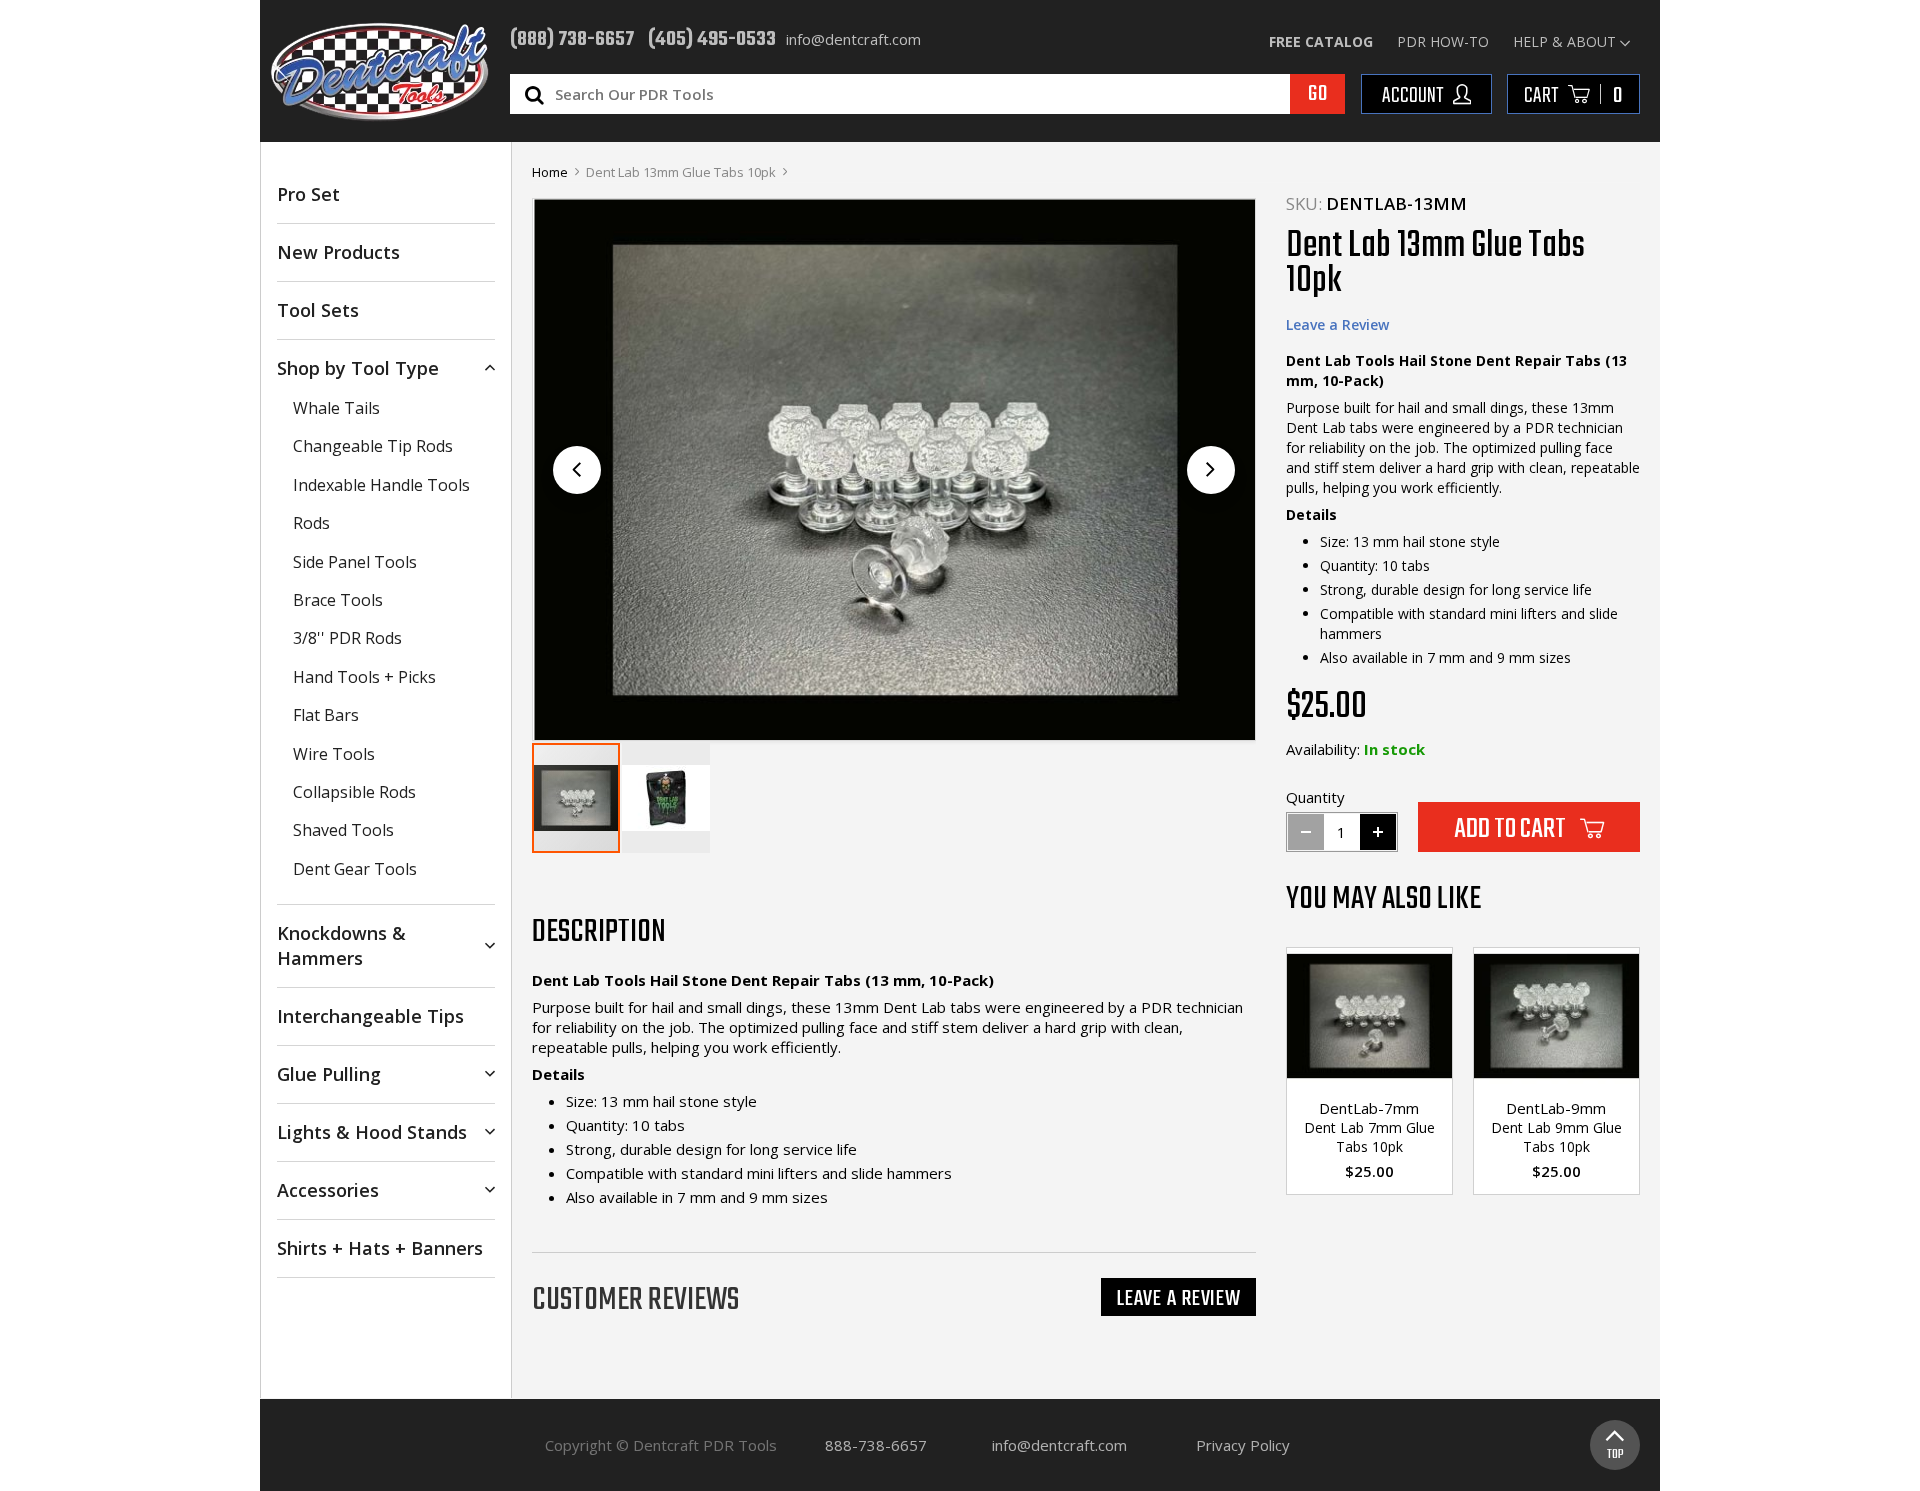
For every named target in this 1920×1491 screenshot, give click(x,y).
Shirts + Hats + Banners (380, 1248)
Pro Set (308, 194)
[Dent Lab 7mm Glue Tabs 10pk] (1369, 1019)
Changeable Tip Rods (373, 446)
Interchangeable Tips (370, 1016)
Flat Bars (326, 715)
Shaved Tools (343, 830)
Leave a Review (1337, 324)
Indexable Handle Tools (381, 485)
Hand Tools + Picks (364, 677)
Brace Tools (338, 600)
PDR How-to (1443, 41)
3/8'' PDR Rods (347, 638)
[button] (1211, 470)
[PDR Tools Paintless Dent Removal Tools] (379, 72)
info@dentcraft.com (1059, 1445)
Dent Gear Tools (355, 869)
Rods (311, 523)
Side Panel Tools (355, 562)
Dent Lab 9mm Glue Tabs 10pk (1556, 1137)
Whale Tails (336, 408)
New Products (338, 252)
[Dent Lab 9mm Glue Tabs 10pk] (1556, 1019)
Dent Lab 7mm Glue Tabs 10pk (1369, 1137)
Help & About (1564, 41)
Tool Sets (318, 310)
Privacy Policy (1243, 1445)
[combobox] (947, 94)
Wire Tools (334, 754)
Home (550, 172)
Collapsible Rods (354, 792)
